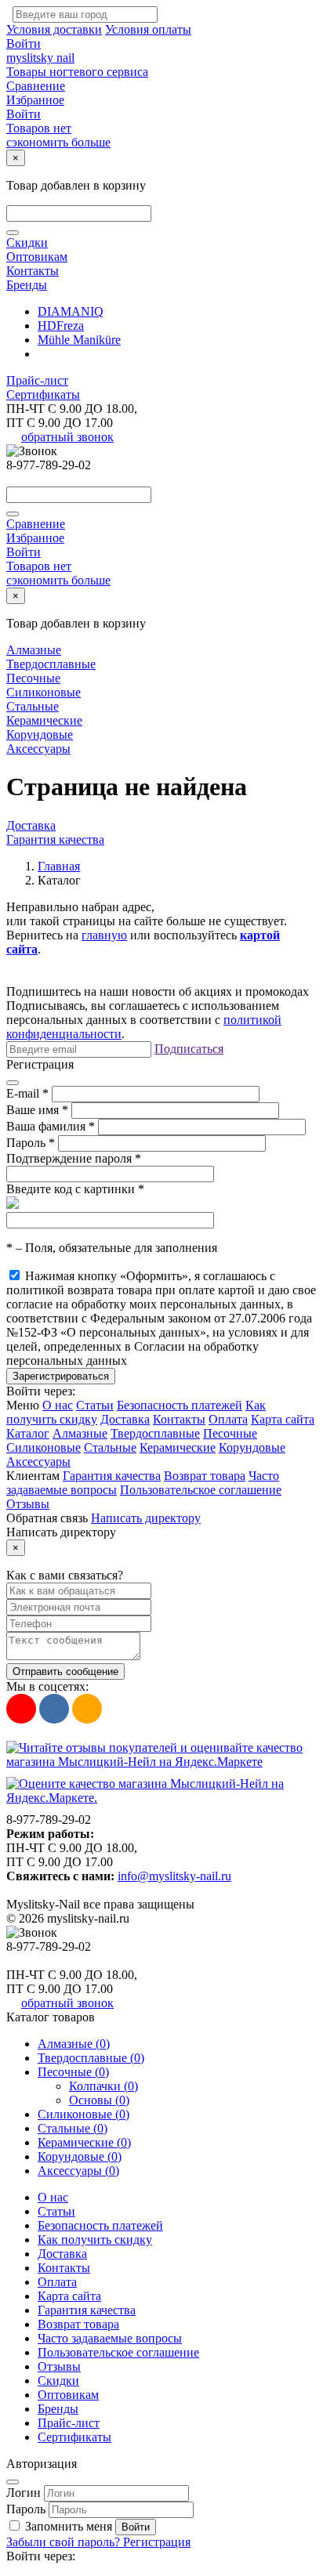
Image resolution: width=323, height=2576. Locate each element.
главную (104, 935)
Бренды (27, 285)
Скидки (27, 242)
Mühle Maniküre (79, 340)
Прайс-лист (37, 380)
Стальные (33, 706)
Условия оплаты (148, 29)
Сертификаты (43, 394)
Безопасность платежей (180, 1405)
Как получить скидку (95, 2240)
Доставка (31, 825)
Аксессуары (38, 749)
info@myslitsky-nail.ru (174, 1876)
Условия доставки (54, 29)
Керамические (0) (84, 2142)
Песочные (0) (73, 2072)
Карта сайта (283, 1419)
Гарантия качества (55, 839)
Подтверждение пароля (74, 1158)
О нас (58, 1405)
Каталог (28, 1433)
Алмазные (34, 650)
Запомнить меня (69, 2526)
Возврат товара (205, 1476)
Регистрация (157, 2542)
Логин (24, 2493)
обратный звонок (67, 437)
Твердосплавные (51, 664)
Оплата (228, 1419)
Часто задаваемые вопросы (110, 2338)
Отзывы (28, 1504)
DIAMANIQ (71, 311)
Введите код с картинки (75, 1189)
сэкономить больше (58, 142)
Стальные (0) (73, 2128)
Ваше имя (37, 1110)
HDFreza (61, 326)
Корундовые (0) (80, 2156)
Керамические (44, 720)
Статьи (95, 1405)
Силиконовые (44, 692)
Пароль (31, 1143)
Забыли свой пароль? (65, 2542)
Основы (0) (99, 2100)
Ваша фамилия (51, 1126)
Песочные (33, 678)
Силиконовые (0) (83, 2114)
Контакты (33, 271)
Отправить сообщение (65, 1672)
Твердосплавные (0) (91, 2058)
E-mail (27, 1093)
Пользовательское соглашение (201, 1490)
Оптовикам (37, 257)
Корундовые (40, 734)
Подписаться (189, 1049)
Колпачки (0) (103, 2086)
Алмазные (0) (74, 2044)
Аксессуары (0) (78, 2171)
